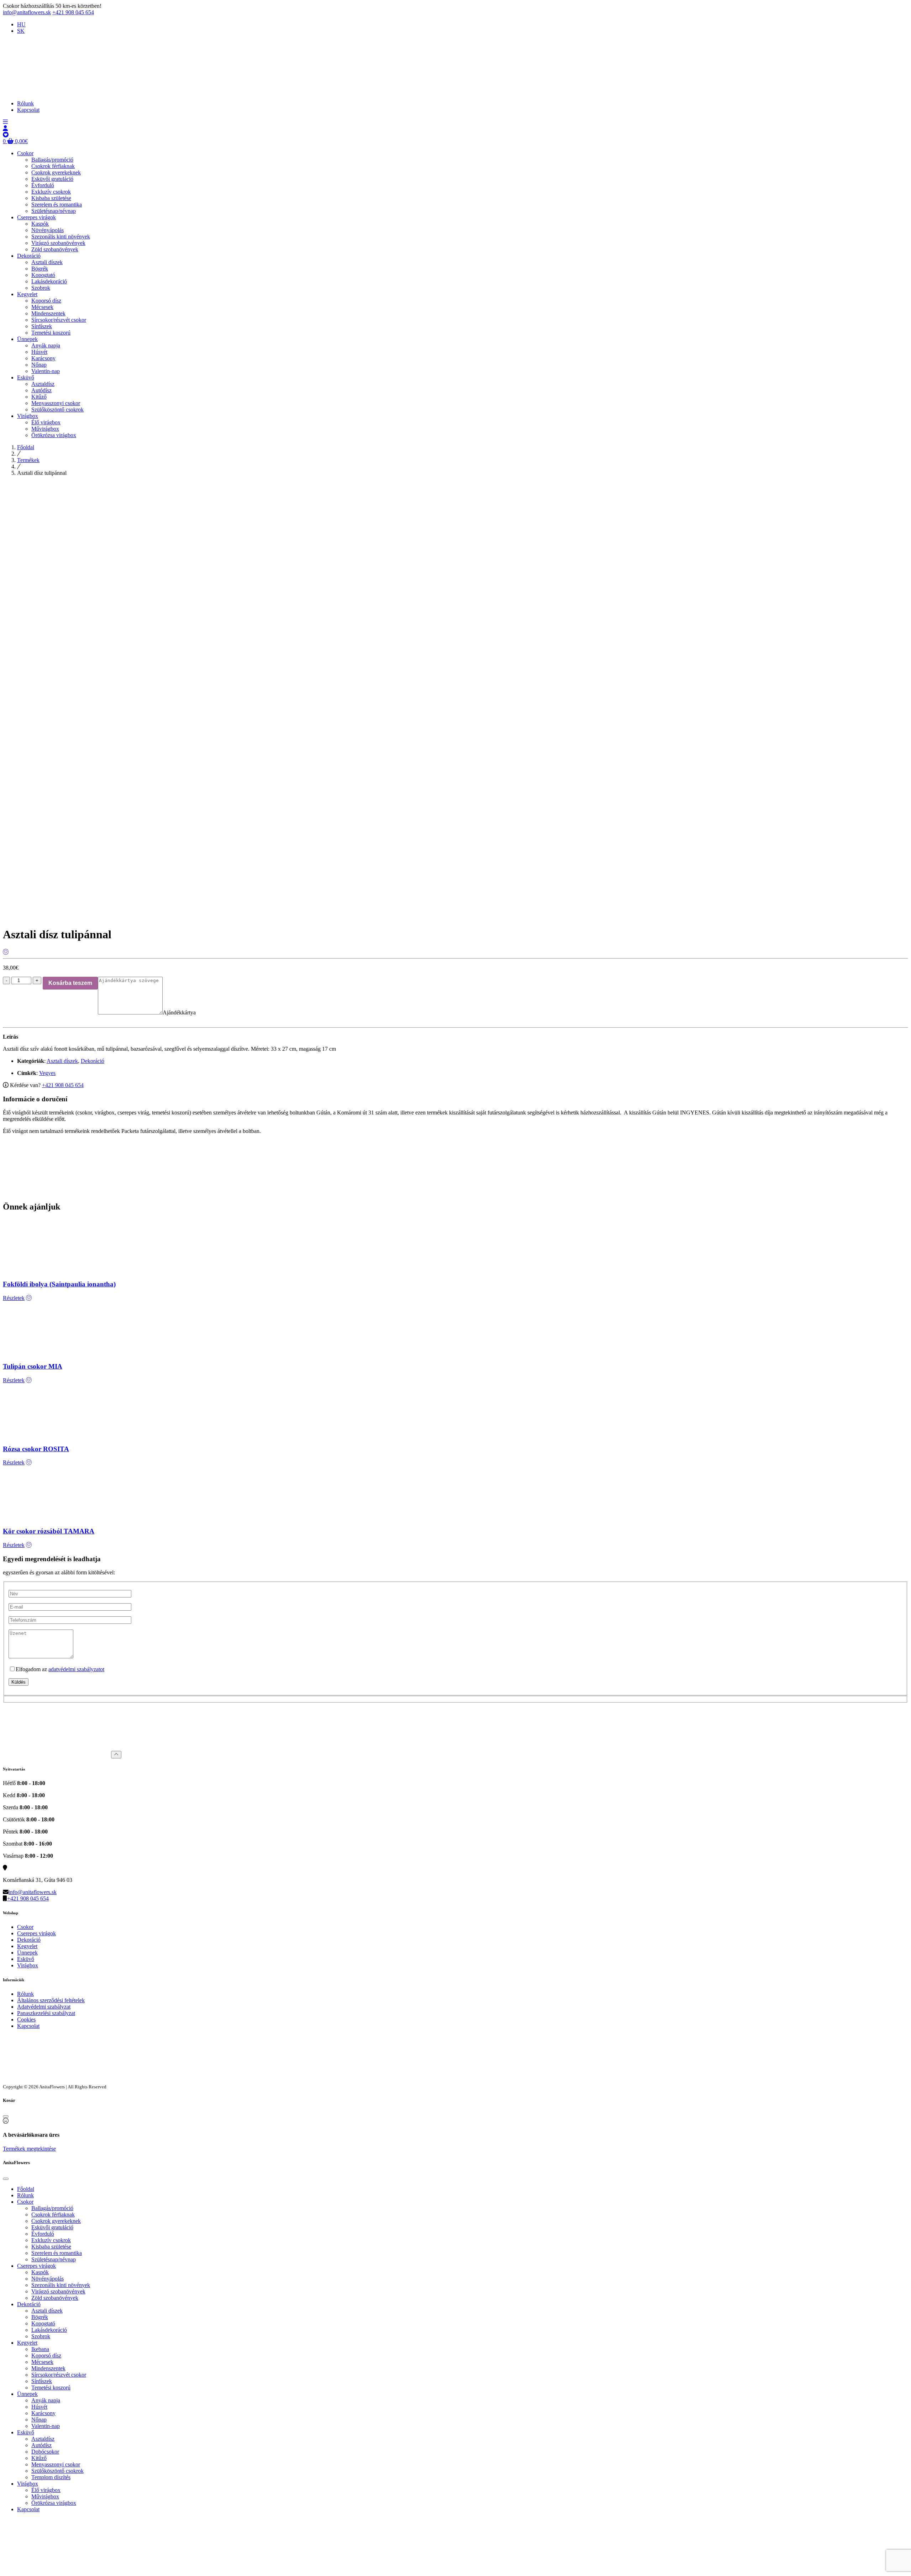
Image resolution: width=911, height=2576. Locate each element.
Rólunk (25, 1994)
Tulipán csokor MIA (33, 1366)
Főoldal (26, 447)
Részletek (14, 1298)
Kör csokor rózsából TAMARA (49, 1531)
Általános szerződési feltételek (51, 2000)
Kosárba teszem (70, 983)
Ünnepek (27, 1953)
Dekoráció (93, 1061)
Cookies (26, 2019)
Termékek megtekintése (29, 2149)
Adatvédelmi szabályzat (44, 2007)
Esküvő (26, 1959)
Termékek (28, 460)
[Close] (6, 2116)
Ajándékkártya (179, 1012)
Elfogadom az (60, 1669)
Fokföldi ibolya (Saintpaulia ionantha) (59, 1284)
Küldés (19, 1682)
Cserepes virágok (36, 1933)
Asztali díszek (62, 1061)
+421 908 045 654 (73, 12)
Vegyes (47, 1073)
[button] (5, 122)
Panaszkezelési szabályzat (46, 2013)
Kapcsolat (28, 2026)
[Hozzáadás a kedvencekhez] (6, 952)
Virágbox (28, 1965)
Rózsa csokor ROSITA (36, 1449)
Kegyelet (27, 1946)
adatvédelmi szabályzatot (76, 1669)
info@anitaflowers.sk (27, 12)
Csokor (25, 1927)
